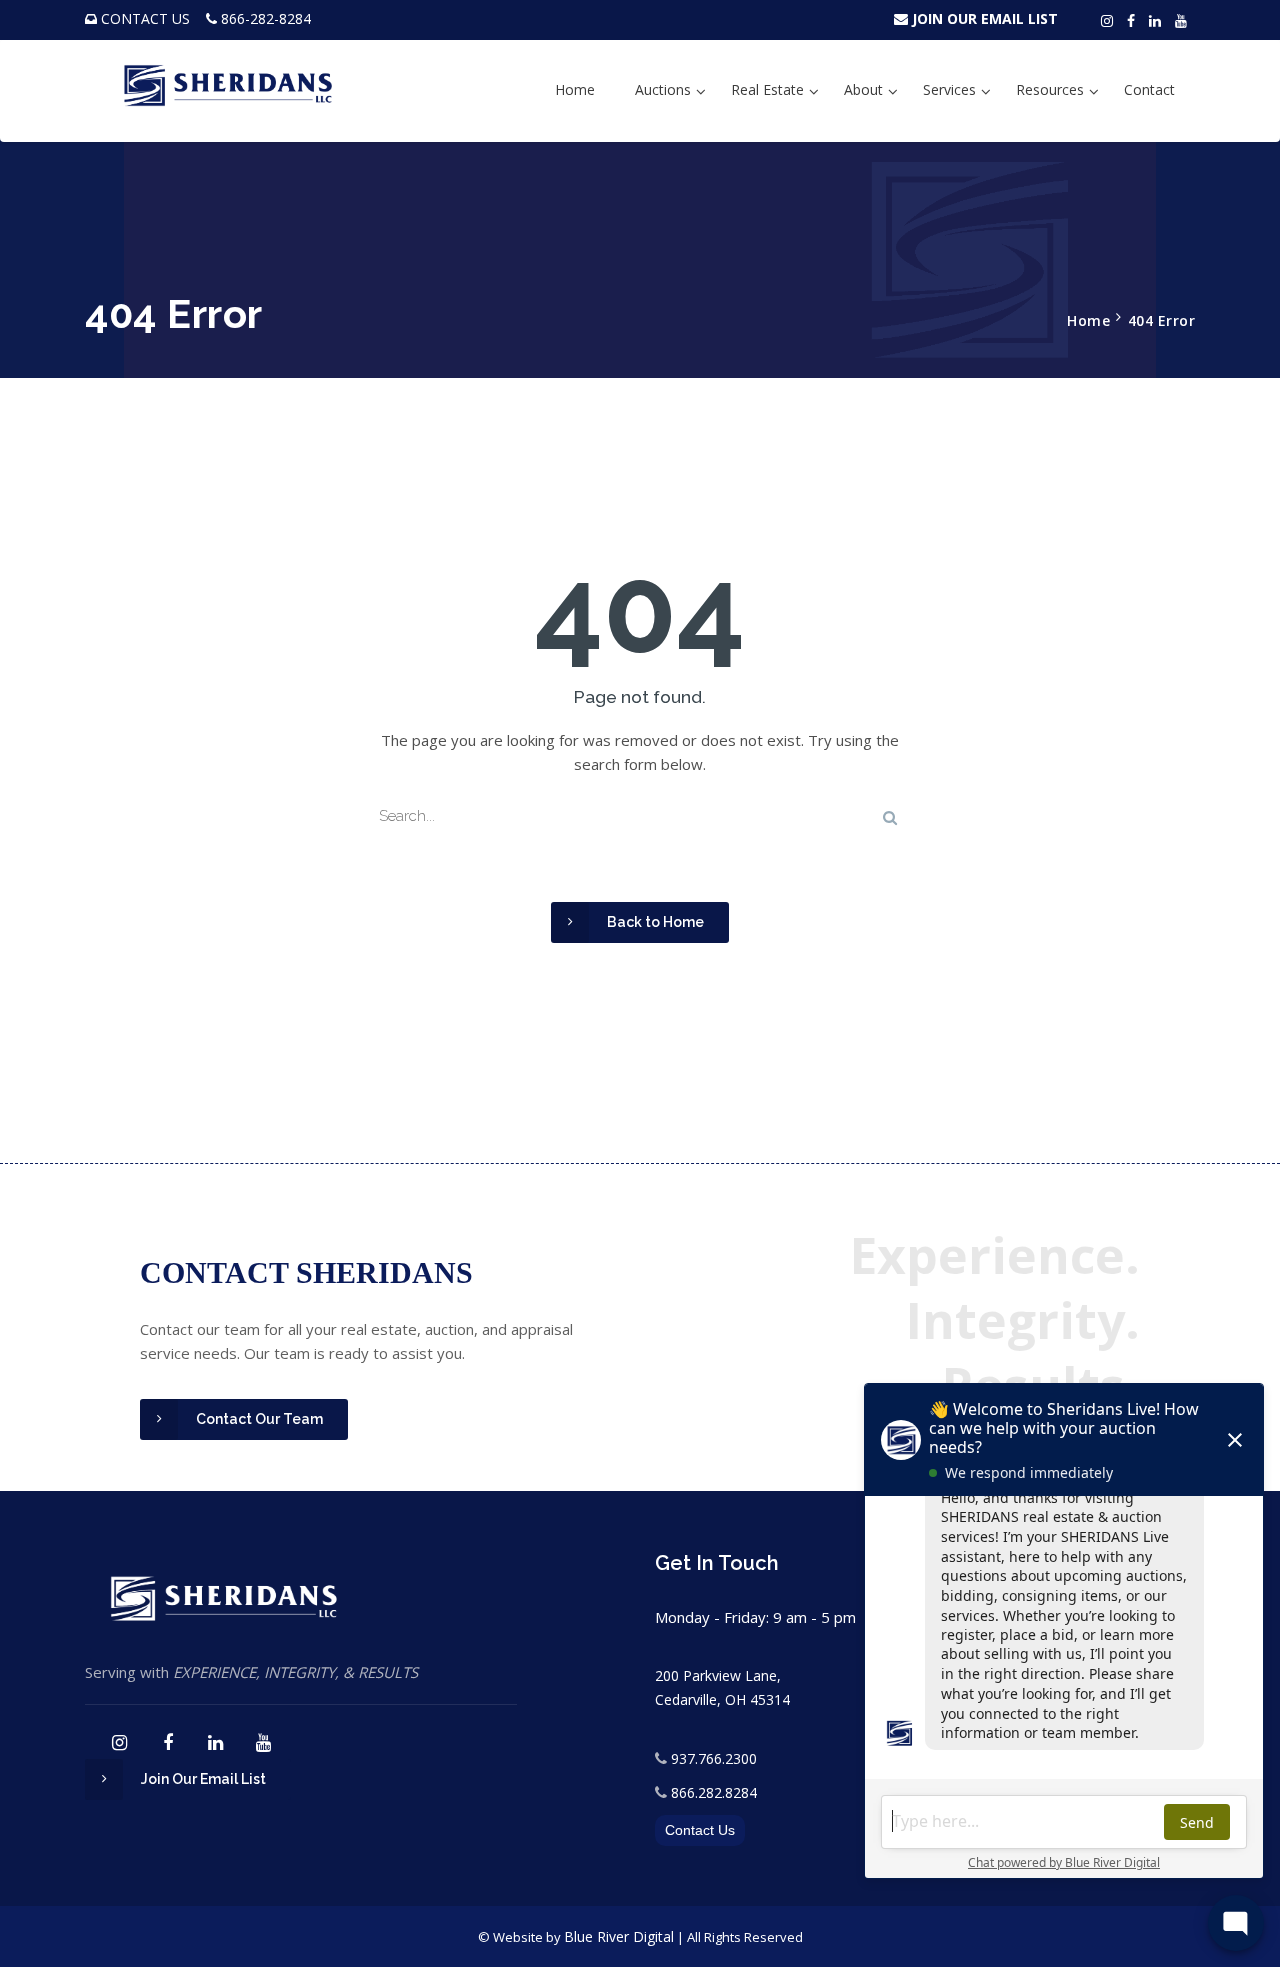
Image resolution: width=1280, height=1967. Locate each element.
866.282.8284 (714, 1792)
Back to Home (655, 922)
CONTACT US (145, 18)
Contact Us (700, 1830)
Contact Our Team (259, 1419)
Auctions (663, 89)
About (863, 89)
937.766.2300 (714, 1758)
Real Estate (767, 89)
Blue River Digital (619, 1936)
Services (949, 89)
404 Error (1162, 320)
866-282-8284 (266, 18)
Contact (1149, 89)
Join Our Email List (203, 1779)
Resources (1050, 89)
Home (575, 89)
